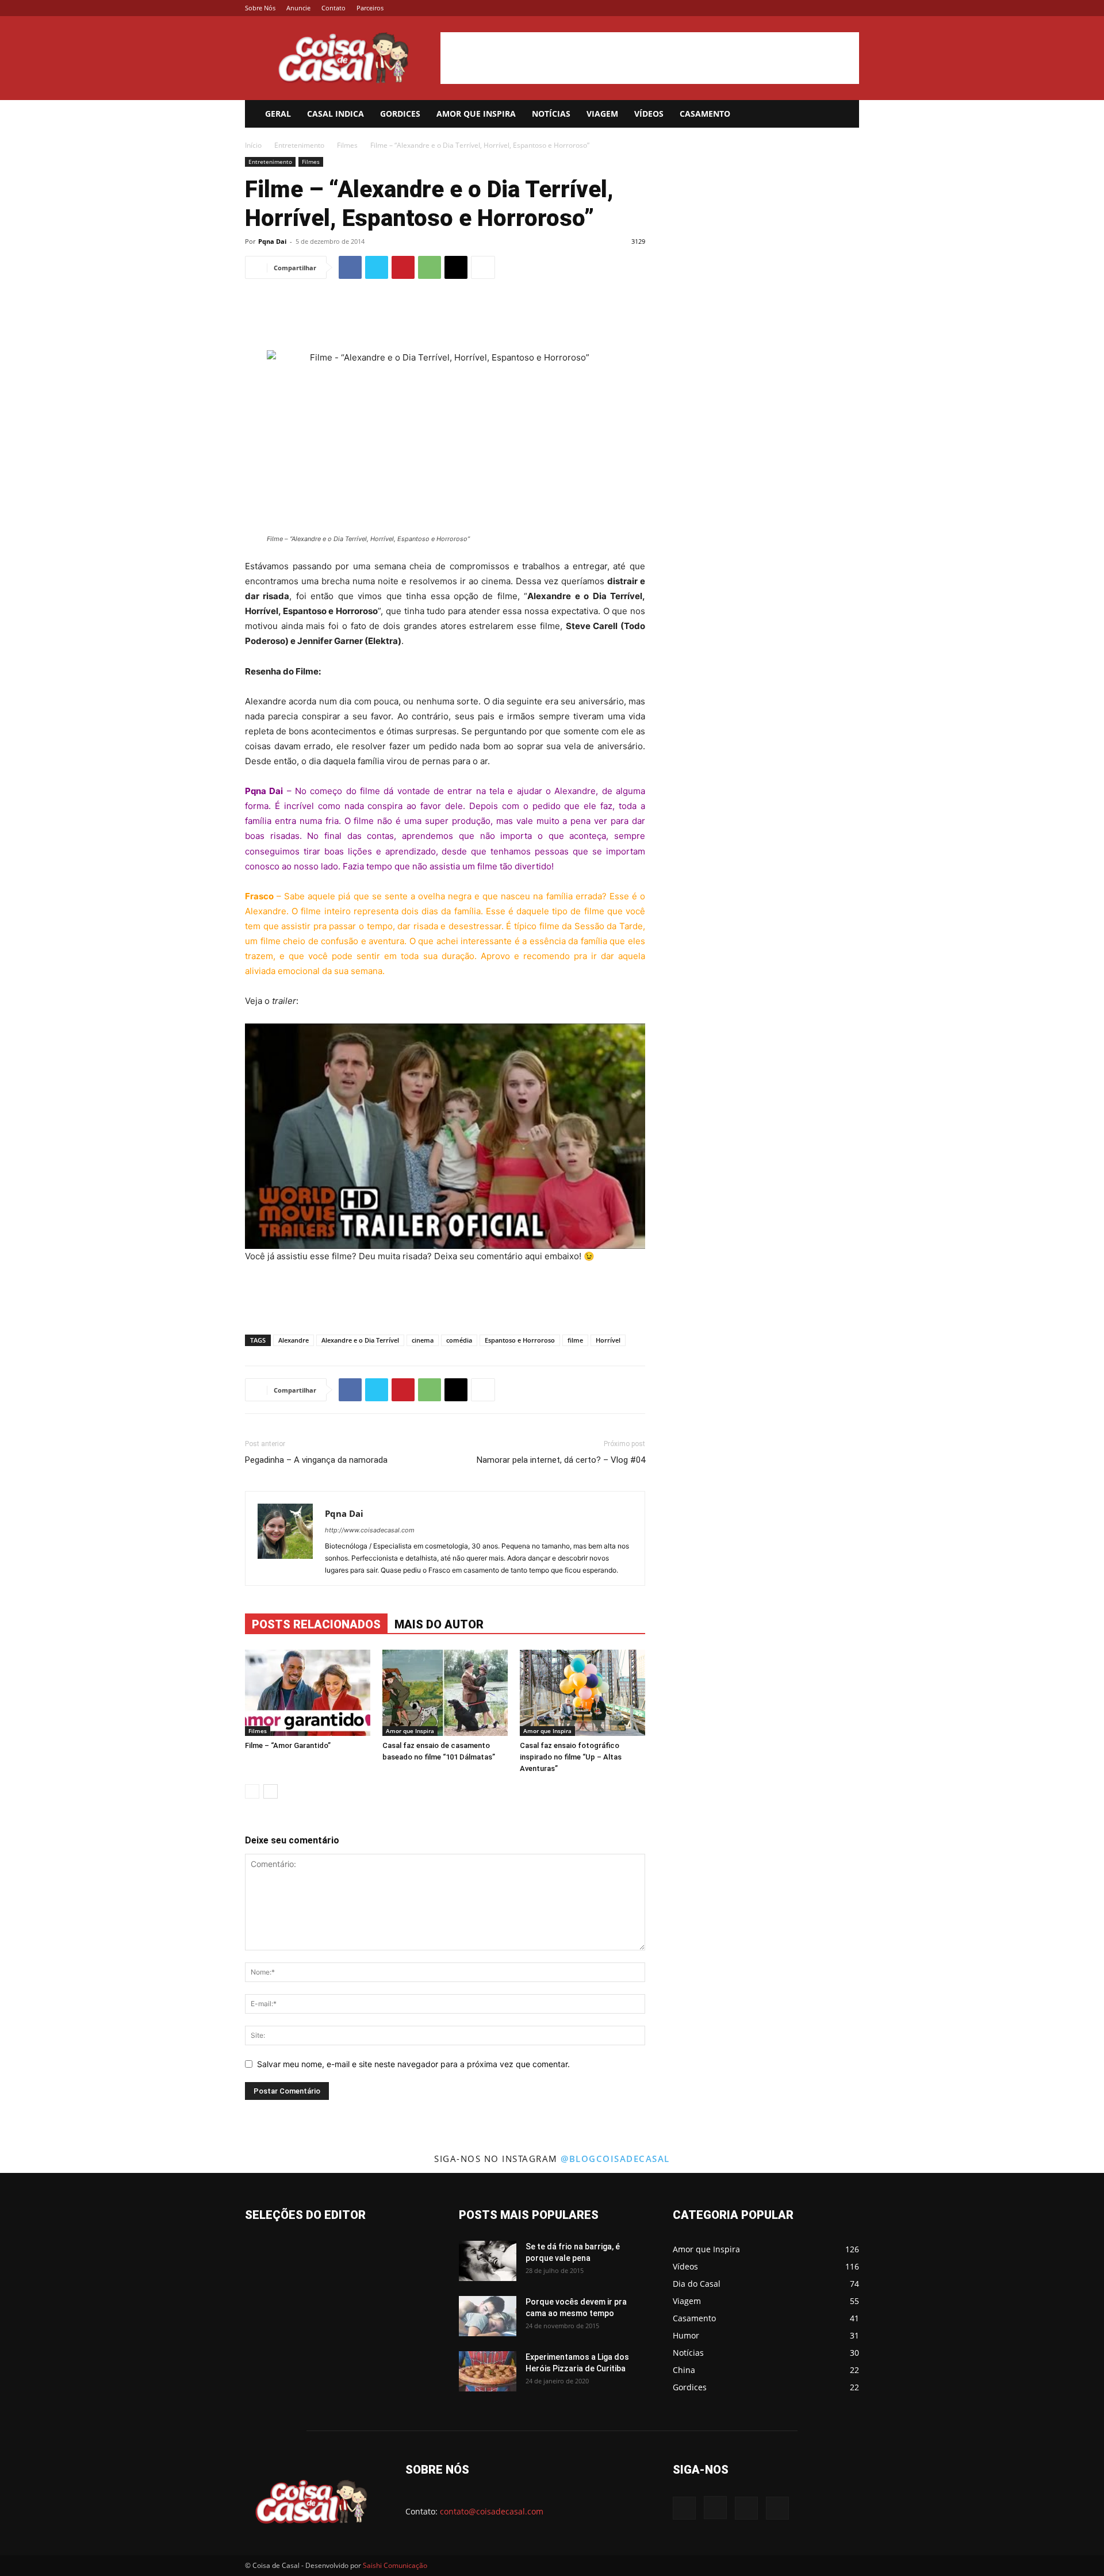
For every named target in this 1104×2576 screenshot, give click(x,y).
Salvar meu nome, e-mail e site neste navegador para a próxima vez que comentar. (413, 2064)
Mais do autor (439, 1624)
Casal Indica (336, 114)
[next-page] (271, 1791)
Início (253, 145)
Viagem (602, 114)
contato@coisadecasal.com (492, 2511)
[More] (483, 267)
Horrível (608, 1340)
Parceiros (370, 8)
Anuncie (298, 8)
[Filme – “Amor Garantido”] (308, 1693)
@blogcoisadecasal (615, 2159)
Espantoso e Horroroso (520, 1340)
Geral (278, 114)
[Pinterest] (403, 267)
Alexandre (294, 1340)
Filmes (347, 145)
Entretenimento (299, 145)
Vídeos (649, 114)
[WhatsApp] (430, 267)
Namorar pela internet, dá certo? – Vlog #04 (561, 1460)
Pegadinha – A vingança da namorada (316, 1460)
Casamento (705, 114)
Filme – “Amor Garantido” (288, 1745)
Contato (333, 8)
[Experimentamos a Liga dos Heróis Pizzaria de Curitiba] (488, 2371)
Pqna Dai (272, 241)
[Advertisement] (650, 58)
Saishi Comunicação (395, 2565)
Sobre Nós (260, 8)
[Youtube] (850, 8)
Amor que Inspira (476, 114)
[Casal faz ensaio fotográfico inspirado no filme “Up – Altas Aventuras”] (582, 1693)
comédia (459, 1340)
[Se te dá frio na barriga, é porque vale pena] (488, 2261)
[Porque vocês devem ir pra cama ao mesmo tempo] (488, 2316)
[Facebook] (793, 8)
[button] (845, 115)
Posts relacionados (316, 1624)
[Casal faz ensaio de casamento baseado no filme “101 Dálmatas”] (445, 1693)
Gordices (400, 114)
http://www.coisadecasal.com (370, 1530)
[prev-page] (252, 1791)
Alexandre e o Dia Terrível (360, 1340)
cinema (423, 1340)
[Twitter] (831, 8)
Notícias (551, 114)
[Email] (456, 267)
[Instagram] (812, 8)
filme (575, 1340)
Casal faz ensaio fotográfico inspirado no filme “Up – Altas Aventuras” (571, 1757)
